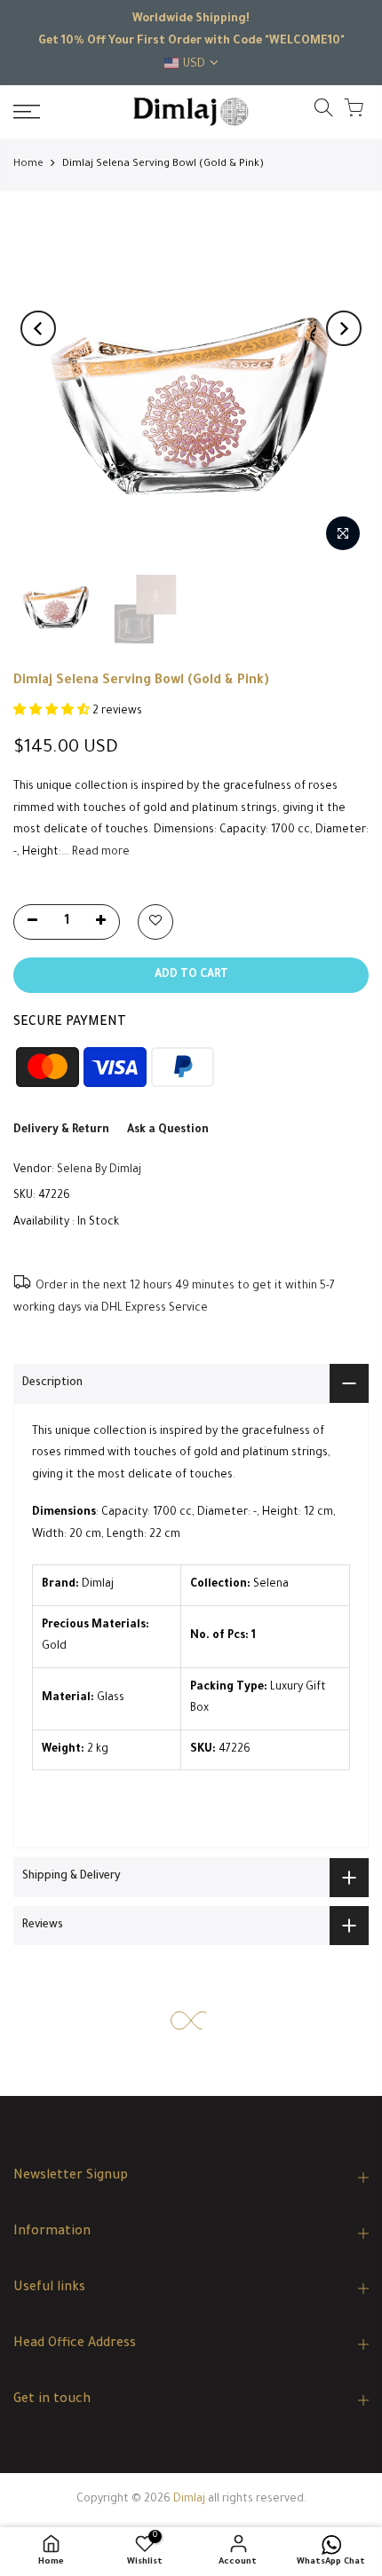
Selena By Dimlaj (99, 1170)
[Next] (344, 328)
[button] (53, 712)
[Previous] (38, 328)
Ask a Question (168, 1130)
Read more (99, 853)
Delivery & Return (61, 1130)
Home (28, 165)
